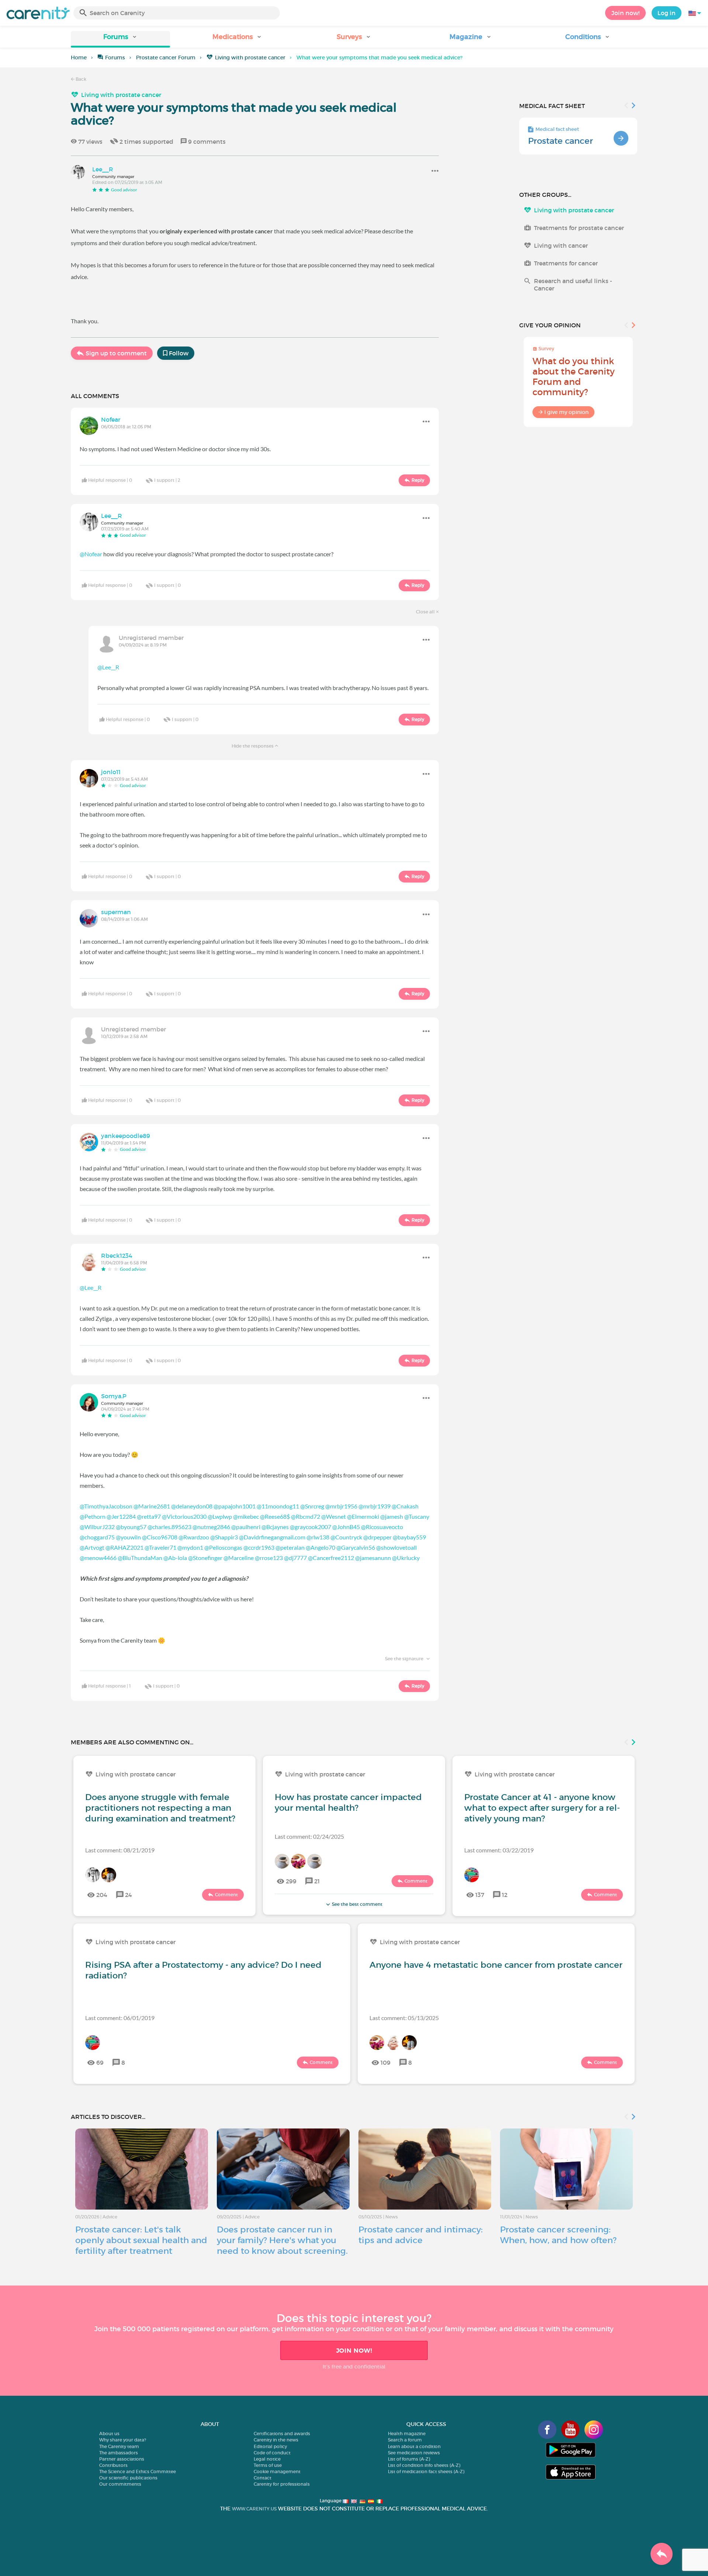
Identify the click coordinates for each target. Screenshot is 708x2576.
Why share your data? (123, 2440)
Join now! (625, 13)
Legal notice (267, 2459)
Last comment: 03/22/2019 (499, 1850)
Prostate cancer (560, 141)
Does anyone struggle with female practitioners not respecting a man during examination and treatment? (160, 1808)
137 (480, 1895)
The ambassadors (119, 2453)
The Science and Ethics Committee (138, 2471)
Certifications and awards (282, 2434)
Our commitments (120, 2484)
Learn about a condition (414, 2446)
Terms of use (268, 2465)
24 (129, 1895)
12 (505, 1895)
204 (102, 1895)
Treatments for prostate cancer (579, 228)
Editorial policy (270, 2446)
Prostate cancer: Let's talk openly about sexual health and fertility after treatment (141, 2240)
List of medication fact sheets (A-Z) (426, 2471)
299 (291, 1881)
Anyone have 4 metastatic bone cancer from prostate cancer (496, 1965)
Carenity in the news (276, 2440)
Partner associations (122, 2459)
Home (79, 58)
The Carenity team (119, 2446)
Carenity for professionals (282, 2484)
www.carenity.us (254, 2509)
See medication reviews (414, 2453)
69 (100, 2062)
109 (386, 2062)
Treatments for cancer (566, 263)
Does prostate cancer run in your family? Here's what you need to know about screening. (282, 2240)
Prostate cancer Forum (166, 58)
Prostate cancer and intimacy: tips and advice (421, 2235)
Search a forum (405, 2440)
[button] (120, 39)
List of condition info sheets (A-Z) (424, 2465)
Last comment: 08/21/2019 (120, 1850)
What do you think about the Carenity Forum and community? (574, 377)
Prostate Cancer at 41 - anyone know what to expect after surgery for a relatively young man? (542, 1808)
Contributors (113, 2465)
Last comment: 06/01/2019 (120, 2018)
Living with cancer (561, 246)
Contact (263, 2478)
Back (80, 79)
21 (317, 1881)
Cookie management (277, 2471)
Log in (667, 13)
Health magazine (407, 2434)
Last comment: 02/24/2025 (309, 1836)
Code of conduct (272, 2453)
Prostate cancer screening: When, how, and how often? (558, 2235)
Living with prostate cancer (250, 58)
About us (109, 2434)
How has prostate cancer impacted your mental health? (348, 1802)
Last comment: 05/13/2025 (404, 2018)
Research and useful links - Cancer (573, 285)
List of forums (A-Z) (409, 2459)
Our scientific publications (128, 2478)
